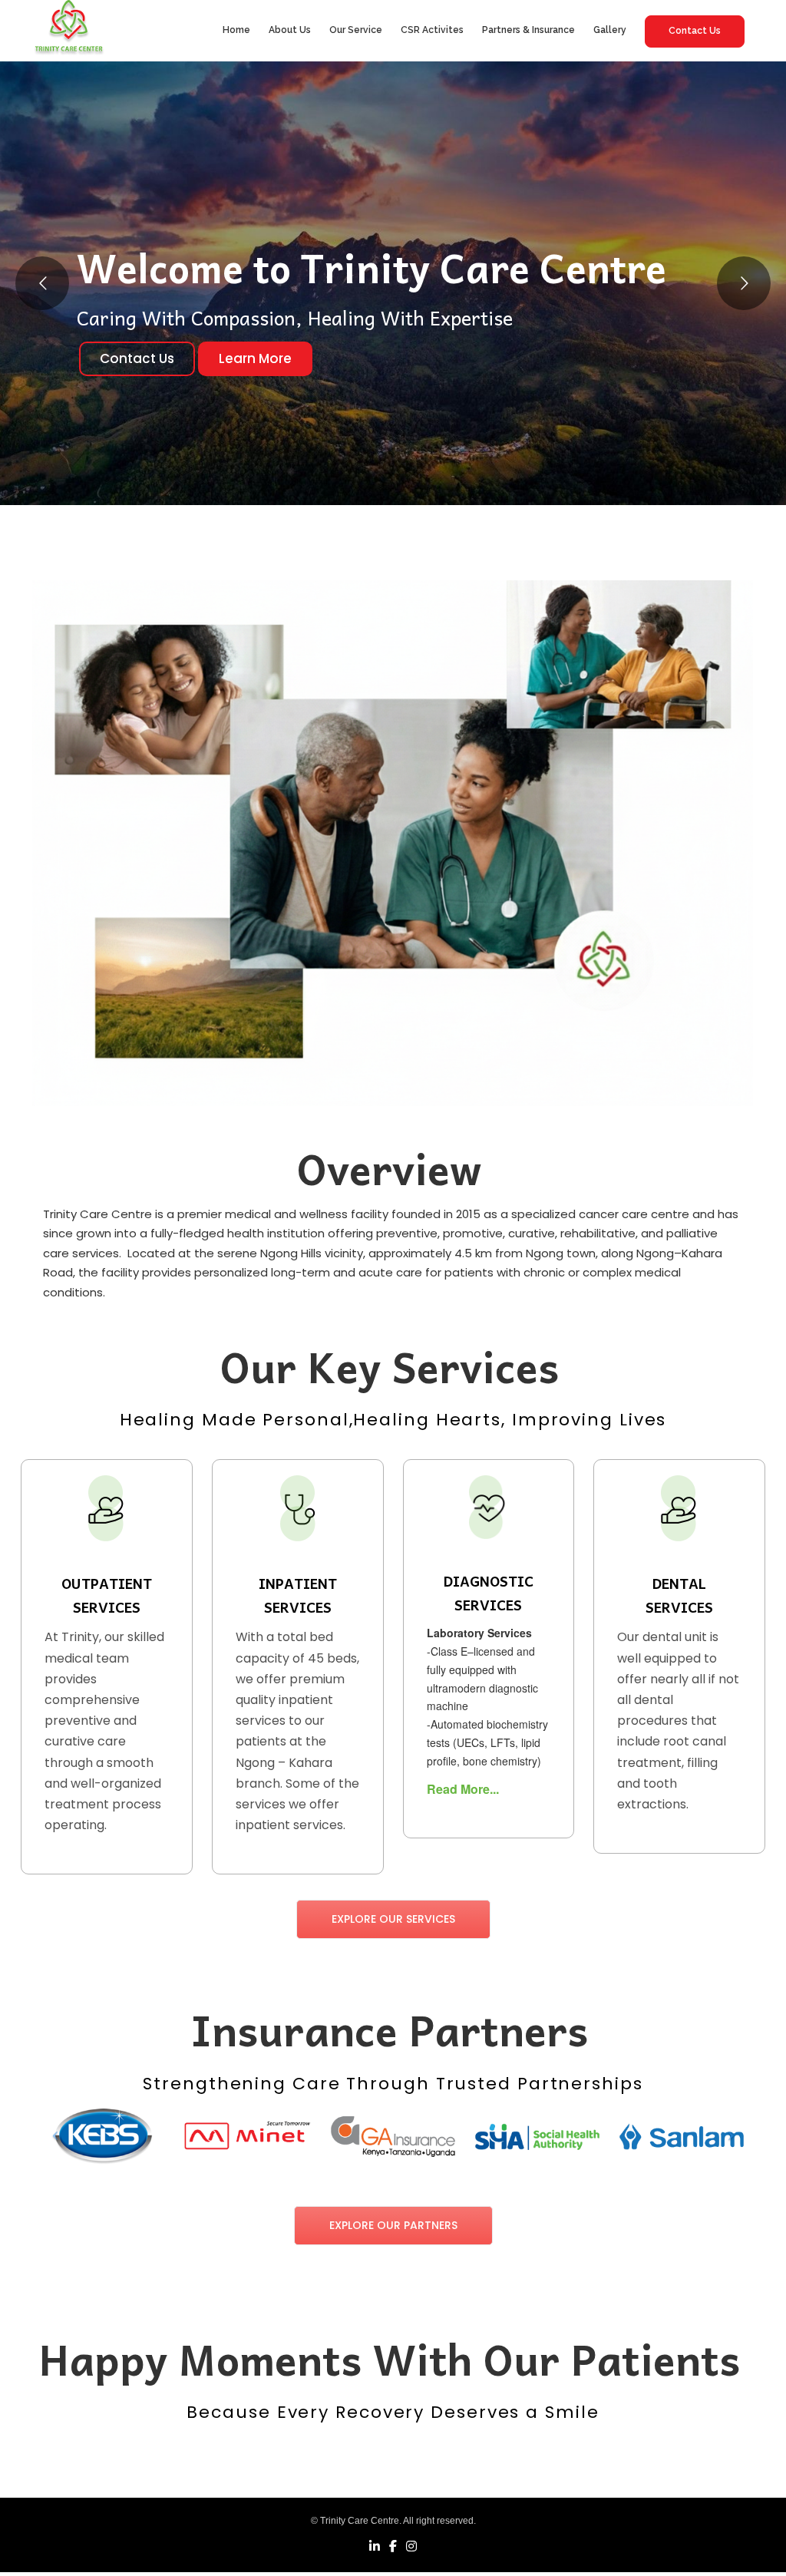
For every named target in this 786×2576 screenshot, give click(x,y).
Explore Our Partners (393, 2225)
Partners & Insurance (528, 30)
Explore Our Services (393, 1919)
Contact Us (695, 31)
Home (236, 30)
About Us (290, 30)
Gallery (610, 30)
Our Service (356, 30)
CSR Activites (432, 30)
